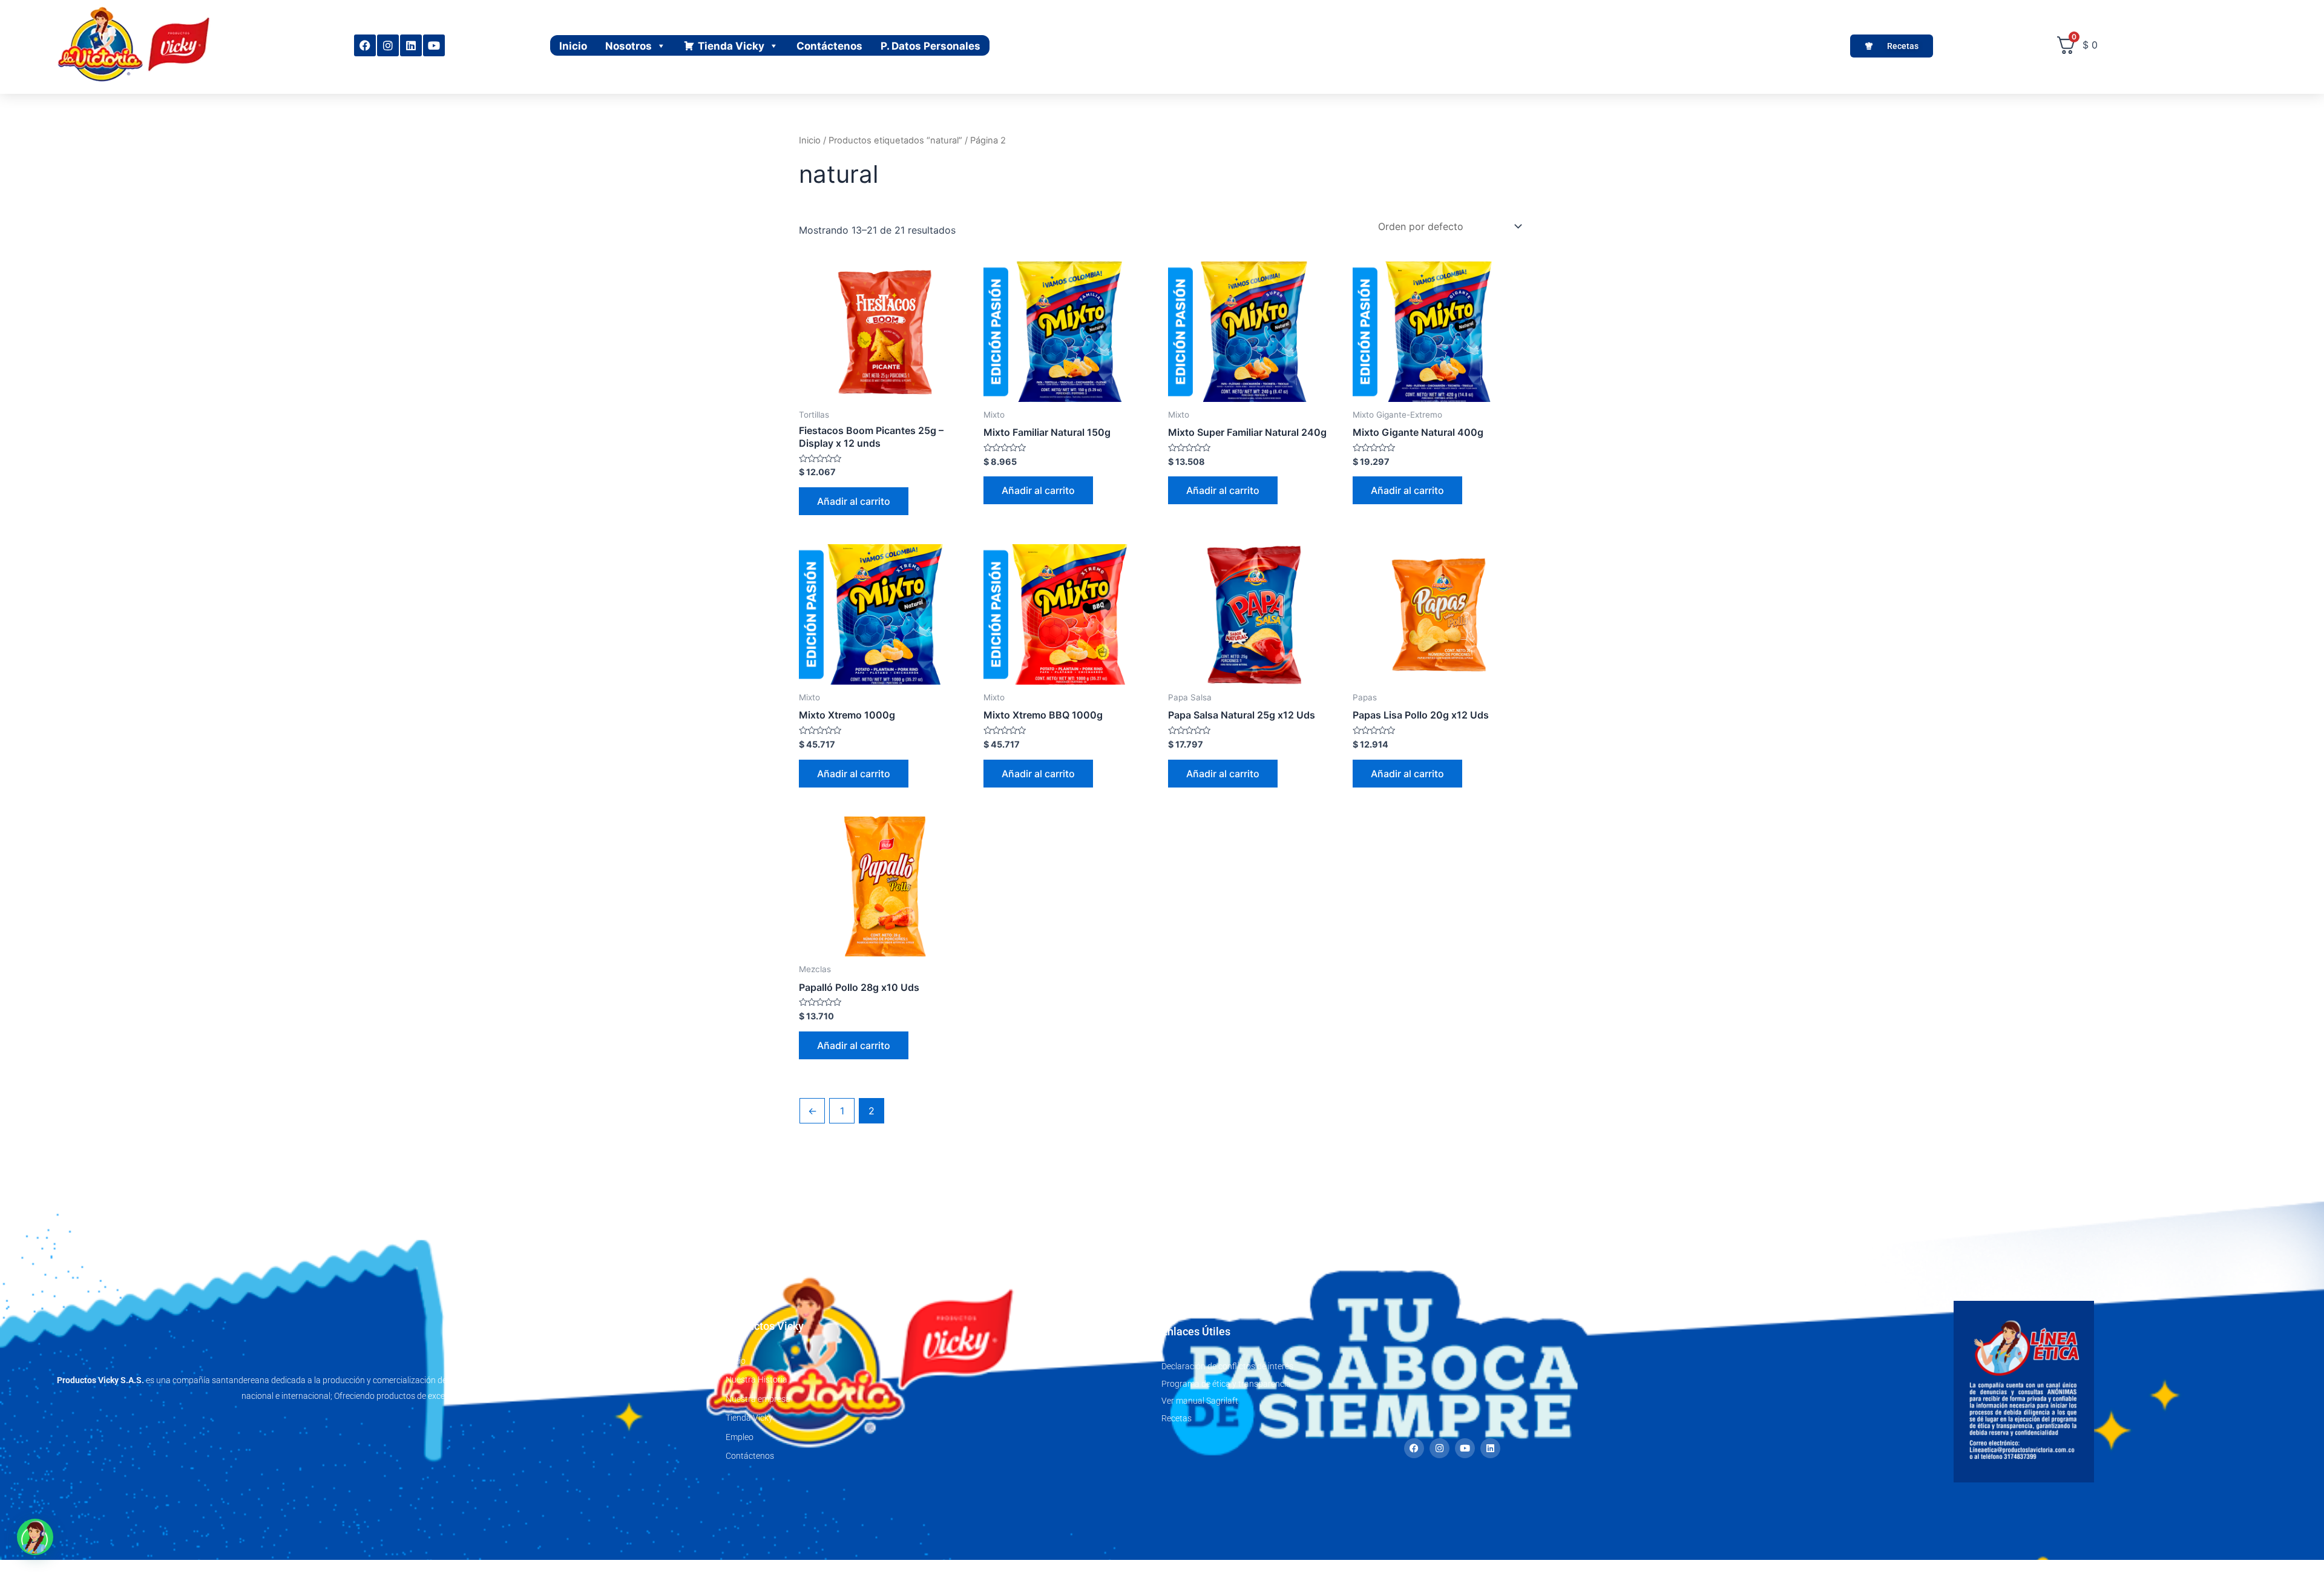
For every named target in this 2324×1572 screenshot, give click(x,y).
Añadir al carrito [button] (854, 501)
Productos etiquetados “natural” (895, 140)
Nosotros (629, 46)
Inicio (573, 46)
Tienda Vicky (731, 46)
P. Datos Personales (931, 46)
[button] (35, 1537)
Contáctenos (829, 46)
